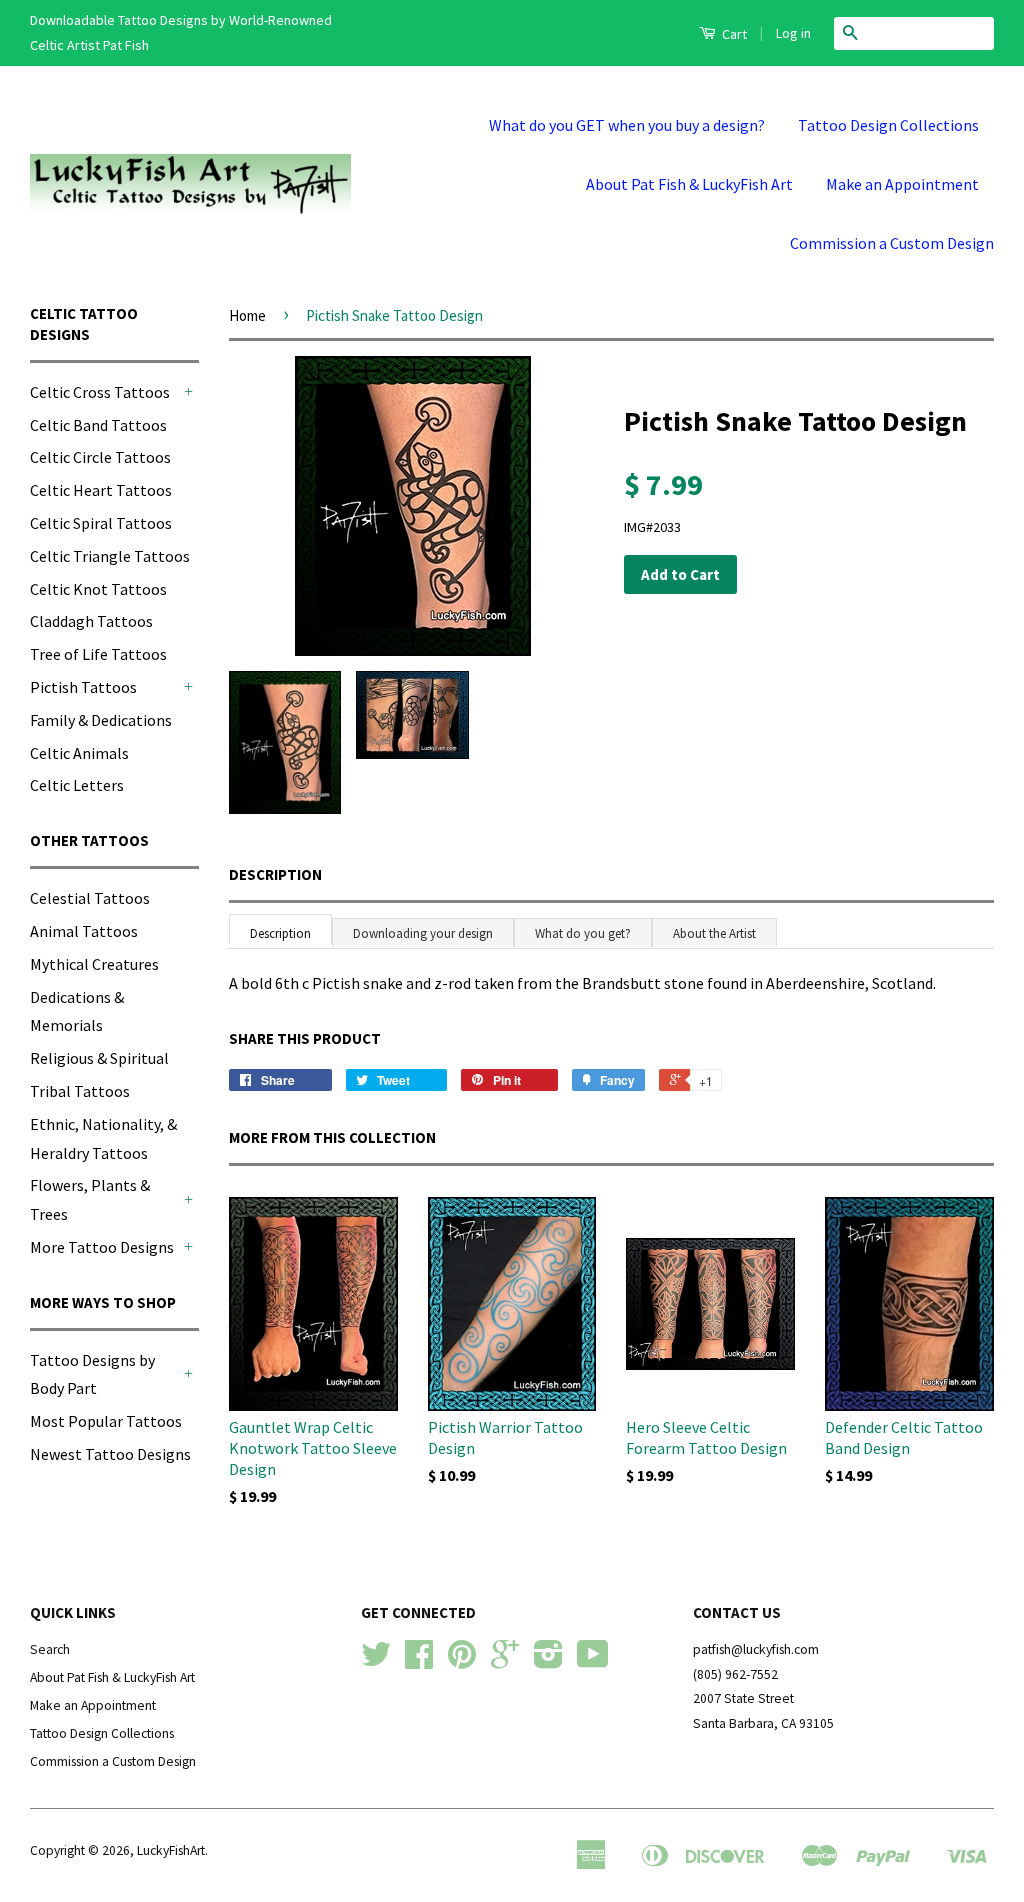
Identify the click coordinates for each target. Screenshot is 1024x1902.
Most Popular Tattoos (106, 1421)
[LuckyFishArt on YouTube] (593, 1661)
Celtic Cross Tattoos (100, 392)
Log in (793, 33)
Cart (733, 34)
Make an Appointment (902, 184)
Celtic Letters (77, 785)
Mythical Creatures (94, 964)
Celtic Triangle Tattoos (110, 556)
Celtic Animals (79, 753)
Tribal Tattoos (80, 1091)
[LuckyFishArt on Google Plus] (505, 1661)
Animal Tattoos (84, 931)
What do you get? (583, 933)
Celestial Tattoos (90, 898)
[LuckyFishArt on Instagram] (548, 1661)
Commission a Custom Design (892, 243)
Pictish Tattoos (83, 687)
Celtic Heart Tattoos (101, 490)
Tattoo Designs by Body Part (92, 1374)
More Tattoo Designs (102, 1247)
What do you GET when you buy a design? (627, 125)
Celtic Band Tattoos (98, 425)
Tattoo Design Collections (888, 125)
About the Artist (714, 933)
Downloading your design (423, 933)
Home (247, 315)
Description (275, 874)
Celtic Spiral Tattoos (101, 523)
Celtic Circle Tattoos (100, 457)
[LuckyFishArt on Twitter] (376, 1661)
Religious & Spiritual (99, 1058)
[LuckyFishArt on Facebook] (419, 1661)
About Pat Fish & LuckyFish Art (689, 184)
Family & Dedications (101, 720)
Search (50, 1649)
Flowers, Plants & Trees (90, 1199)
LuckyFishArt (171, 1850)
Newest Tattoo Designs (110, 1454)
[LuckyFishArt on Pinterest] (462, 1661)
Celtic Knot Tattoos (98, 589)
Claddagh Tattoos (91, 621)
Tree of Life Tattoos (98, 654)
